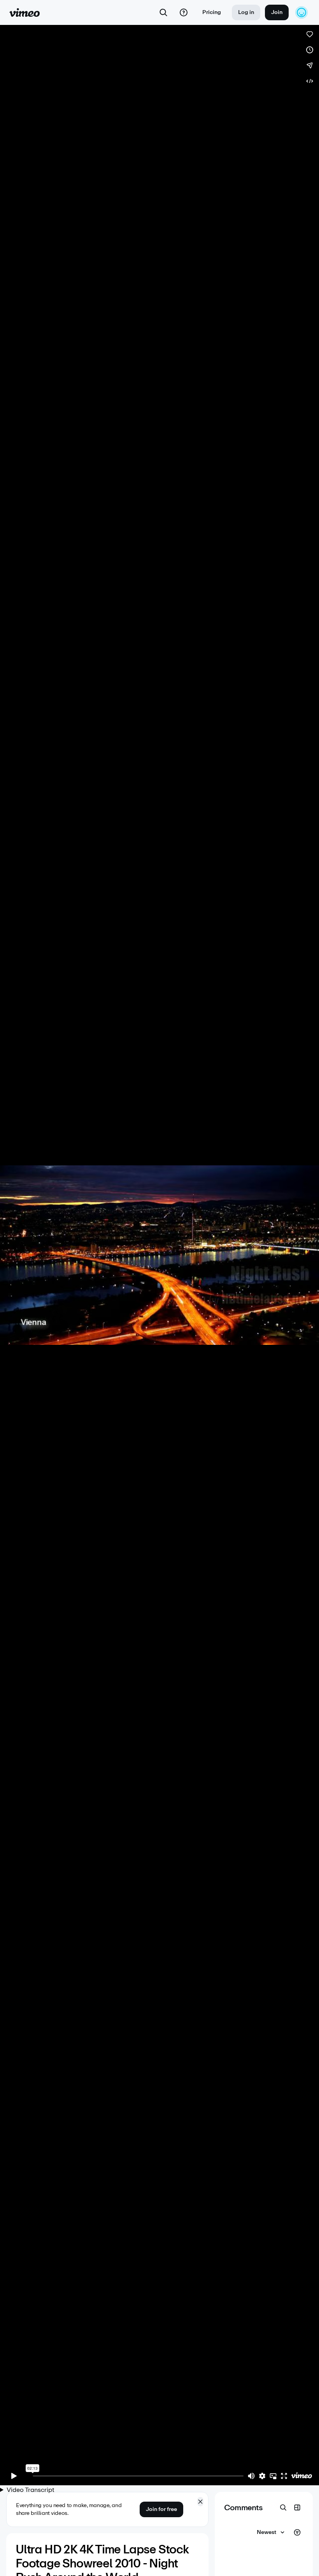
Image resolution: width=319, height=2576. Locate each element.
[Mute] (251, 2476)
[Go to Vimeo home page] (25, 12)
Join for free (161, 2509)
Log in (246, 12)
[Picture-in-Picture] (273, 2476)
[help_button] (184, 12)
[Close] (200, 2502)
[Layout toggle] (297, 2507)
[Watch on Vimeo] (301, 2476)
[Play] (14, 2476)
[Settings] (262, 2476)
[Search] (163, 12)
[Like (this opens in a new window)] (310, 34)
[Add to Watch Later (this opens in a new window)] (310, 50)
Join (277, 12)
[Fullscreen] (284, 2476)
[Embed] (310, 81)
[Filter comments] (297, 2532)
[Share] (310, 65)
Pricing (212, 12)
